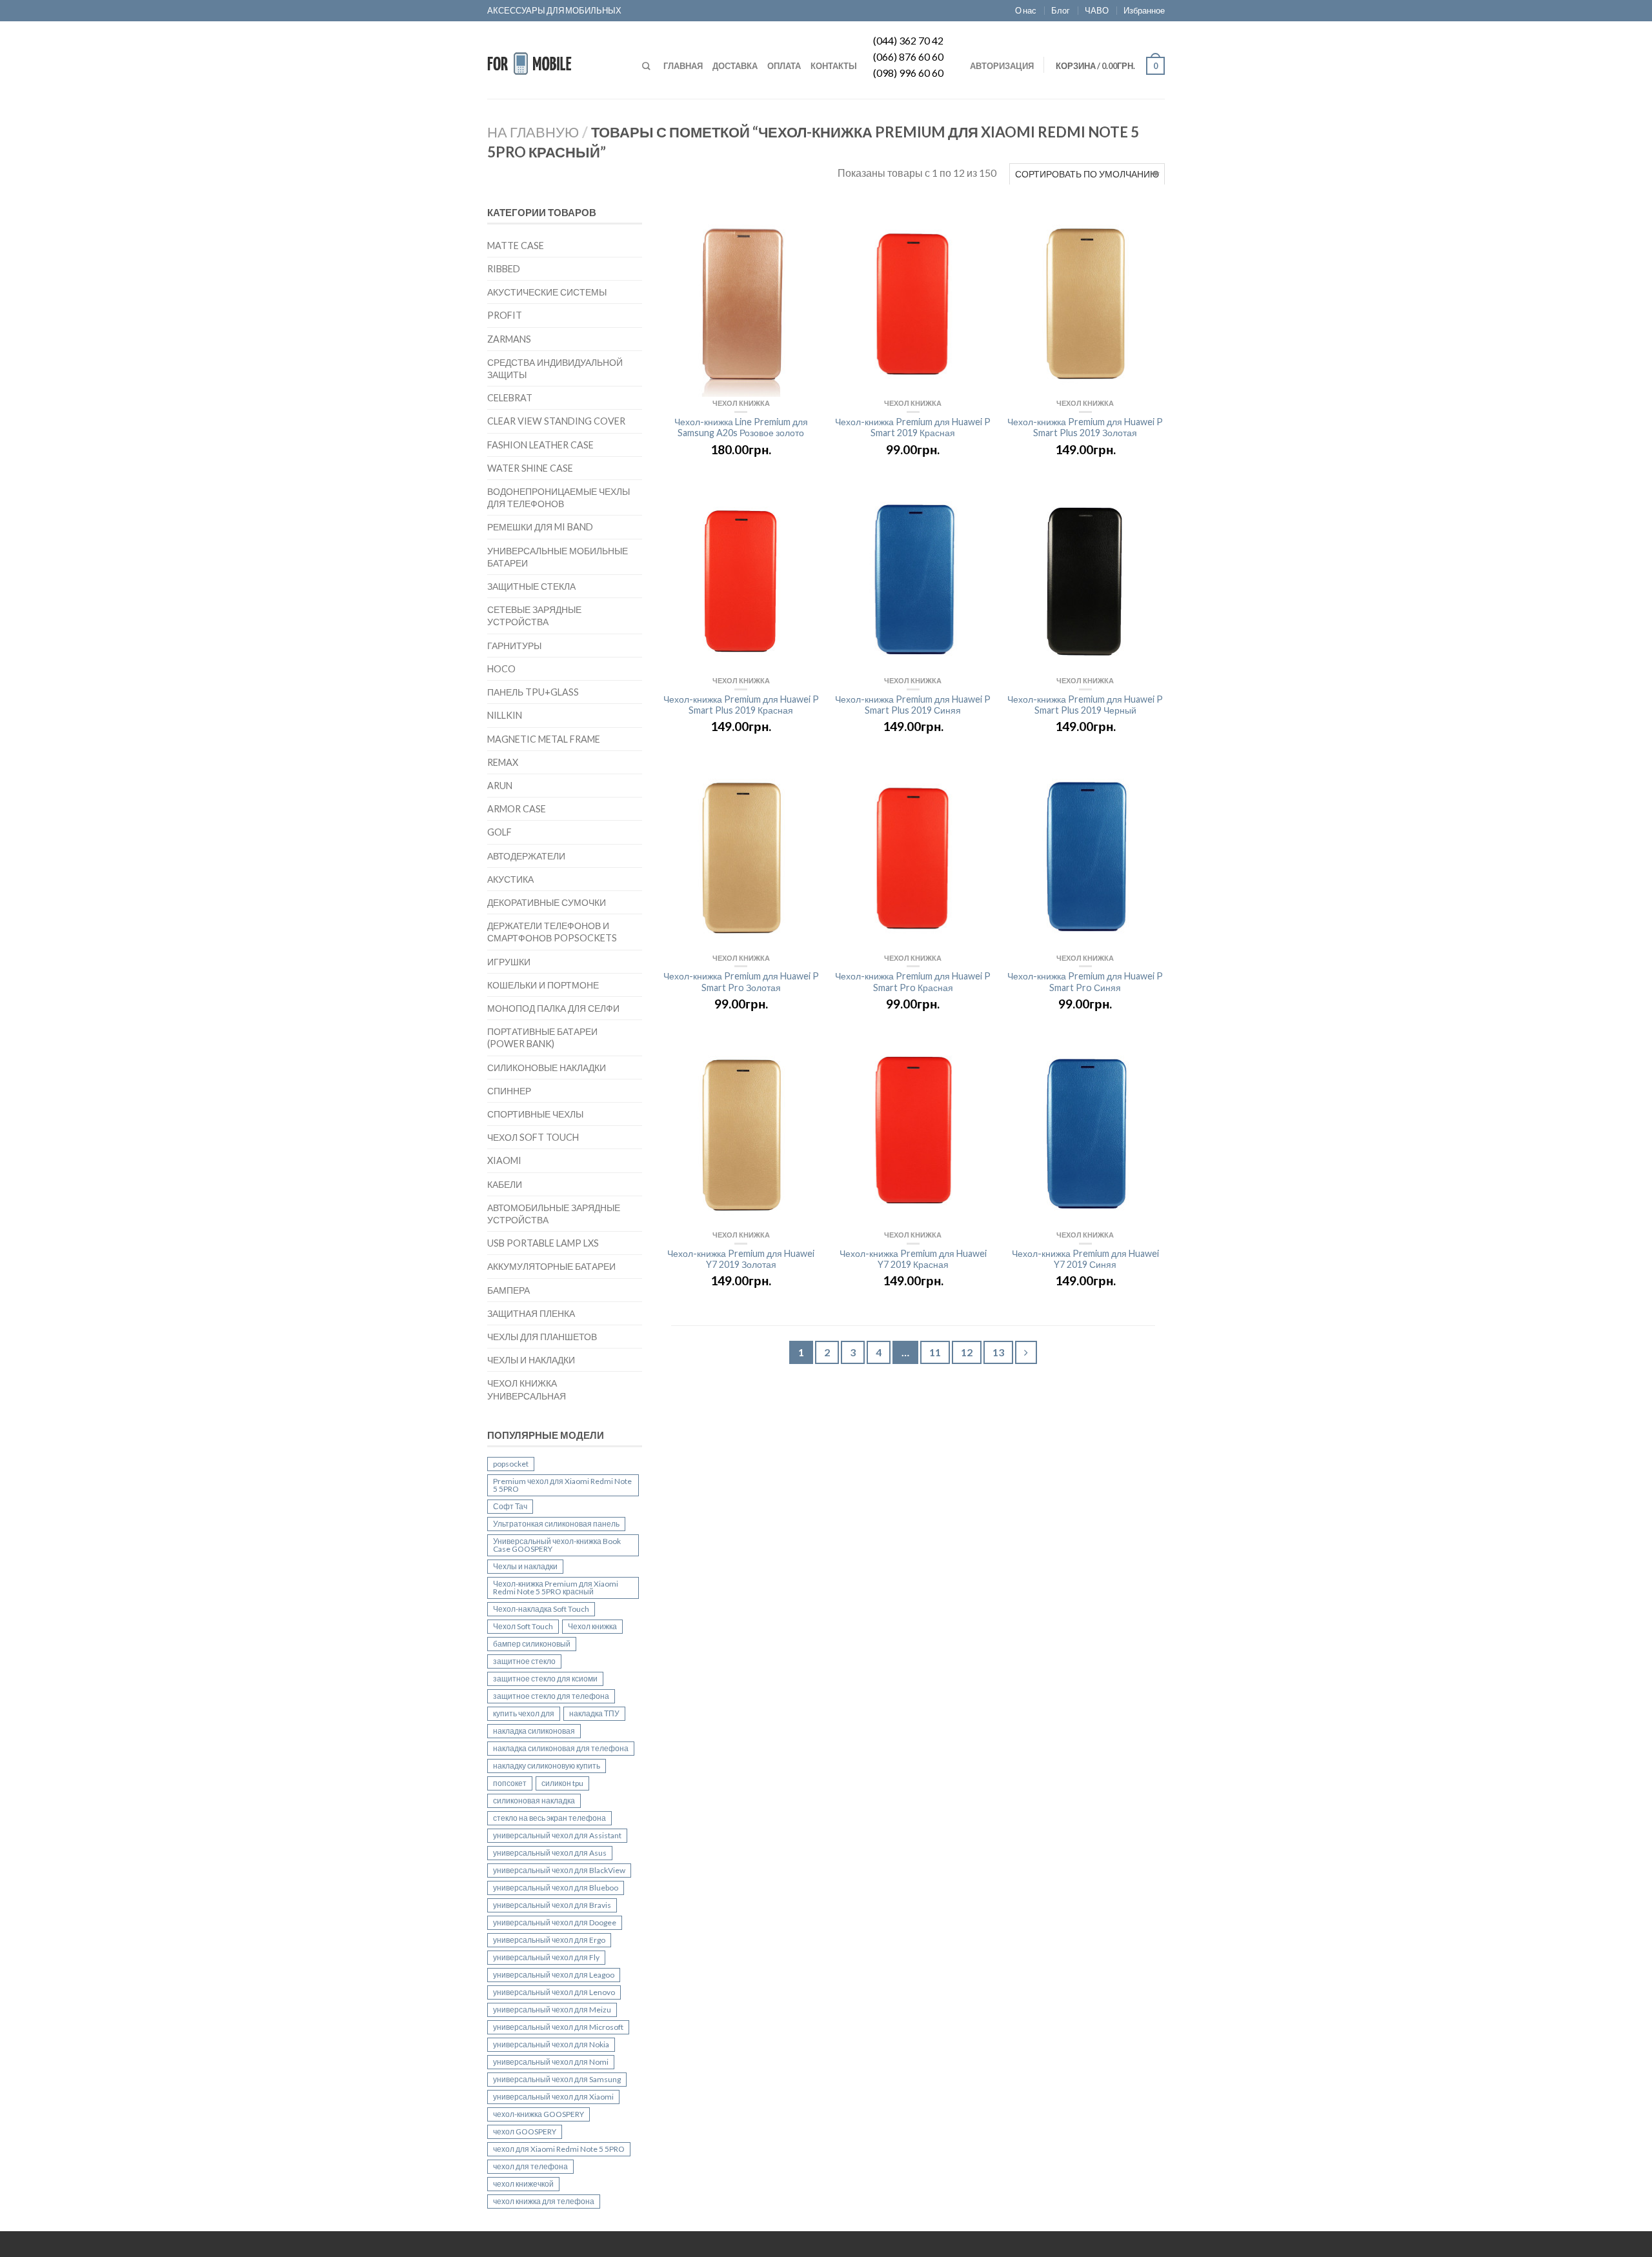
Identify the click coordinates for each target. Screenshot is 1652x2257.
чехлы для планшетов (542, 1337)
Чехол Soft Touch (533, 1137)
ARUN (500, 786)
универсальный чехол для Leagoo (554, 1975)
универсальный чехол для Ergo (549, 1940)
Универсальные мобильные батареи (558, 557)
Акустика (510, 879)
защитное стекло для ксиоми (545, 1679)
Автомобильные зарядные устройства (554, 1214)
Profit (505, 315)
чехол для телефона (530, 2166)
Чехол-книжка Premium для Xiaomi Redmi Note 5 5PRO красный (556, 1588)
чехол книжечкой (523, 2184)
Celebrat (510, 398)
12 (967, 1352)
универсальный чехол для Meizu (552, 2010)
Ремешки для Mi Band (540, 527)
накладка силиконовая (534, 1731)
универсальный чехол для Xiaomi (553, 2097)
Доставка (735, 66)
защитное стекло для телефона (551, 1696)
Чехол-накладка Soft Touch (541, 1609)
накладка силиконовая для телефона (561, 1748)
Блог (1061, 10)
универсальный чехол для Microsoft (558, 2027)
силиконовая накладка (534, 1801)
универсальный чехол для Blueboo (556, 1888)
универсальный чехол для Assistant (557, 1835)
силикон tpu (562, 1783)
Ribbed (504, 269)
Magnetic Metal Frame (544, 739)
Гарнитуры (514, 646)
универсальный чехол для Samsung (557, 2079)
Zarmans (509, 339)
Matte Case (516, 246)
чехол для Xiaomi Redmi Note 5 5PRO (559, 2149)
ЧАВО (1097, 10)
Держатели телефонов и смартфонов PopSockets (552, 932)
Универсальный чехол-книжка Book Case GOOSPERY (557, 1545)
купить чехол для (524, 1713)
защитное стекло (524, 1661)
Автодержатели (526, 856)
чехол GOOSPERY (525, 2132)
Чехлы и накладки (531, 1360)
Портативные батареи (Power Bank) (542, 1038)
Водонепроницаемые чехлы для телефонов (559, 497)
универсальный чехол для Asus (550, 1853)
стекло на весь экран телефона (549, 1818)
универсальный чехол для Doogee (555, 1922)
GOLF (499, 832)
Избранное (1144, 10)
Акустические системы (547, 292)
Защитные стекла (531, 586)
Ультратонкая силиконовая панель (556, 1524)
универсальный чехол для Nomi (551, 2062)
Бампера (509, 1290)
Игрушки (509, 962)
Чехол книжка (592, 1626)
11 (935, 1352)
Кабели (505, 1184)
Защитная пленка (531, 1313)
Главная (683, 66)
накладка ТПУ (594, 1713)
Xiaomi (504, 1160)
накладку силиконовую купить (547, 1766)
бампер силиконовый (532, 1644)
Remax (503, 762)
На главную (533, 132)
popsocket (511, 1464)
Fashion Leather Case (540, 445)
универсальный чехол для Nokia (551, 2044)
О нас (1026, 10)
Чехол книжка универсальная (527, 1389)
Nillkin (505, 715)
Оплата (784, 66)
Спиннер (509, 1091)
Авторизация (1002, 66)
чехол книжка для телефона (544, 2201)
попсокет (510, 1783)
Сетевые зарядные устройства (534, 616)
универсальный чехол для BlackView (559, 1870)
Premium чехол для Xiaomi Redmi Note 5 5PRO (562, 1485)
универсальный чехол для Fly (546, 1957)
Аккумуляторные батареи (551, 1266)
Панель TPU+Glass (533, 692)
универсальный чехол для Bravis (552, 1905)
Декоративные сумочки (547, 902)
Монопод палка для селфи (553, 1008)
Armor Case (517, 809)
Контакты (834, 66)
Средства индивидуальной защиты (555, 368)
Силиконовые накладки (547, 1068)
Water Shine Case (530, 468)
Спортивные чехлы (535, 1114)
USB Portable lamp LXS (543, 1243)
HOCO (501, 669)
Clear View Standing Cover (556, 421)
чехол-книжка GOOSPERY (539, 2114)
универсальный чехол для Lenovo (554, 1992)
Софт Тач (510, 1506)
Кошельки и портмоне (543, 985)
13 (998, 1352)
